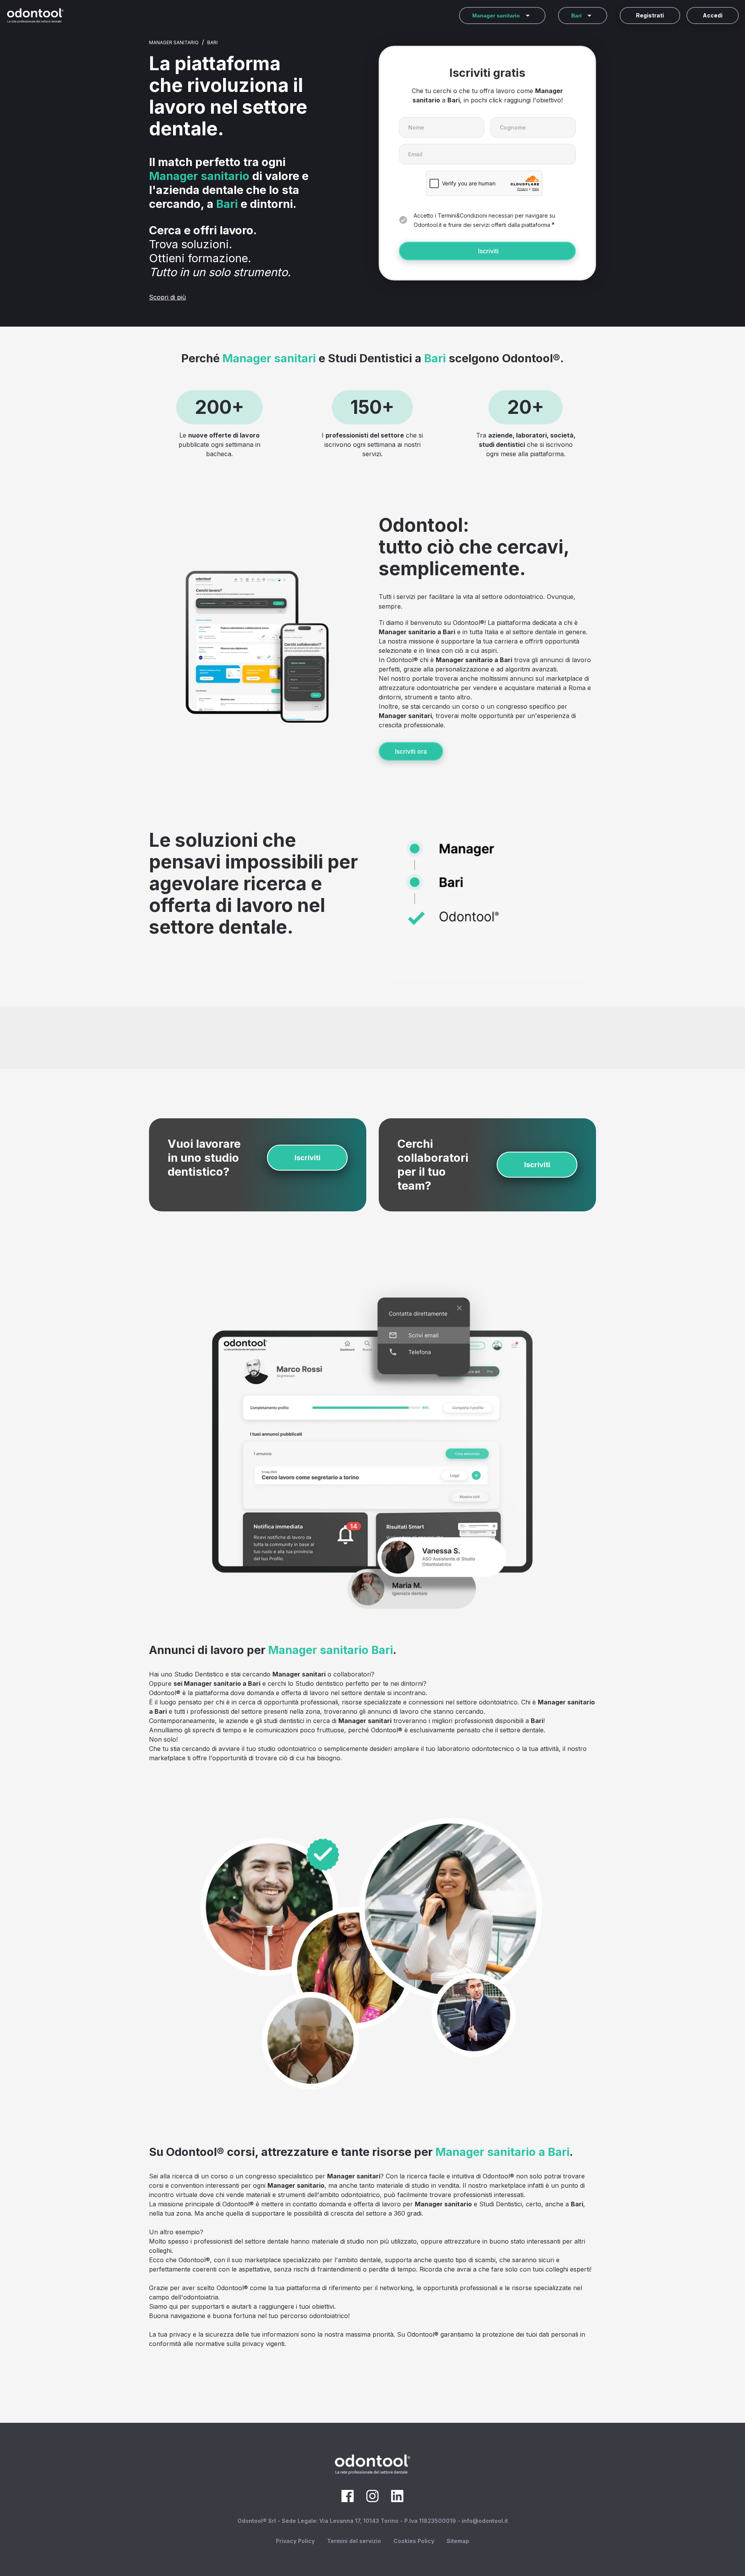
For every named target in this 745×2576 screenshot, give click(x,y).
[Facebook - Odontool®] (348, 2500)
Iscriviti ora (411, 751)
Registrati (650, 15)
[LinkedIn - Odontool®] (397, 2500)
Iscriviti (488, 251)
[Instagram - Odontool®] (372, 2500)
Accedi (713, 15)
